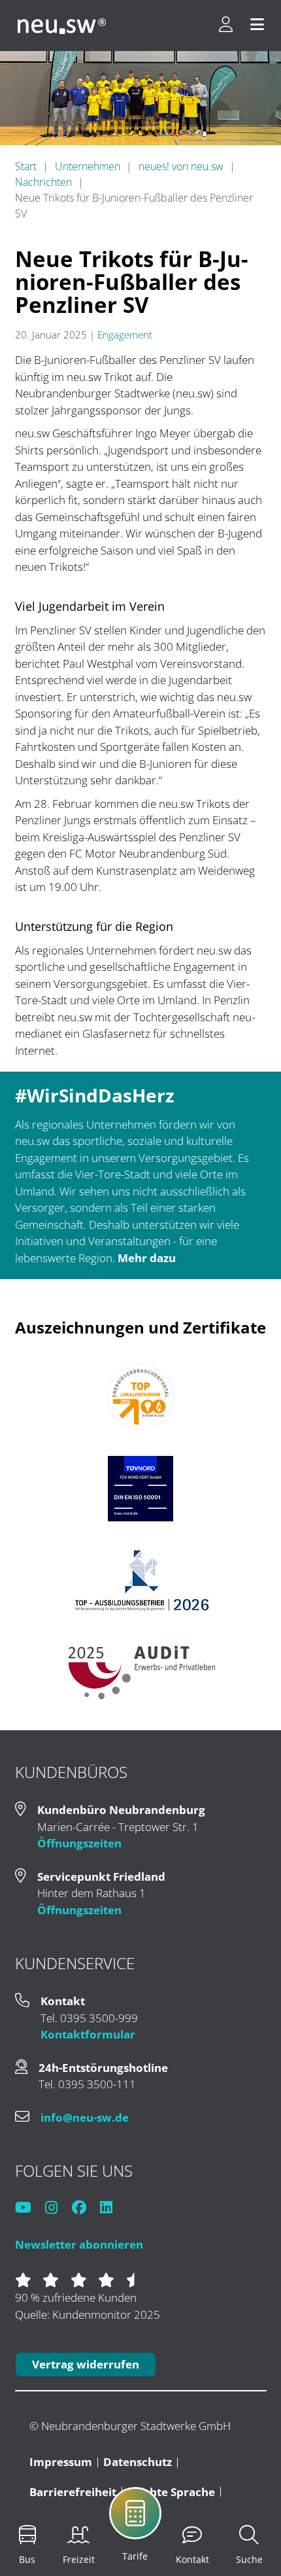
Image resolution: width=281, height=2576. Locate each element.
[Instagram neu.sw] (57, 2208)
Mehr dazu (147, 1258)
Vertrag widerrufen (86, 2364)
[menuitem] (164, 2522)
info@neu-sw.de (85, 2117)
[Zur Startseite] (62, 26)
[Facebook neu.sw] (85, 2208)
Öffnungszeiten (79, 1843)
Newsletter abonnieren (79, 2244)
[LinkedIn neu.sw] (112, 2208)
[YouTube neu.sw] (29, 2208)
